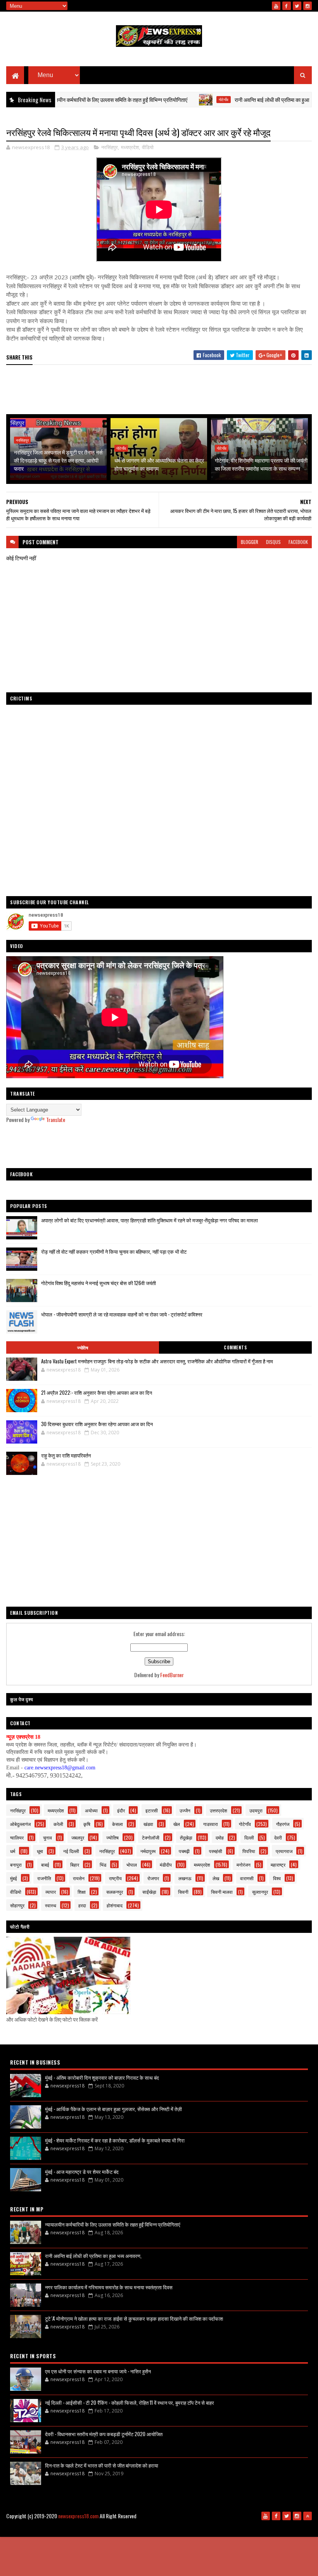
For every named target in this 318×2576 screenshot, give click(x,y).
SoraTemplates (168, 2529)
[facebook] (287, 6)
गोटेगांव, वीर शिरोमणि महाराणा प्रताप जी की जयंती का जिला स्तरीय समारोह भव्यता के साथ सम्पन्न (261, 464)
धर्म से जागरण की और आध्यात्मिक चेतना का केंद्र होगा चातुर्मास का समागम (159, 464)
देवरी (278, 1837)
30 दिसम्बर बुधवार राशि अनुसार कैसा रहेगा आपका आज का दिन (97, 1424)
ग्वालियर (17, 1837)
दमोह (220, 1837)
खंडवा (148, 1824)
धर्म (13, 1851)
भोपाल (132, 1864)
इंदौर (121, 1810)
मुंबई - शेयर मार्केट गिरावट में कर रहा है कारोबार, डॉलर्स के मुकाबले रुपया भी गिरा (115, 2140)
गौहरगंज (283, 1824)
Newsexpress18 (228, 2529)
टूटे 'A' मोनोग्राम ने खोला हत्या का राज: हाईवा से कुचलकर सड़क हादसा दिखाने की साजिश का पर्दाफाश (134, 2318)
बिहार (75, 1864)
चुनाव (48, 1837)
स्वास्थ (51, 1905)
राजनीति (44, 1878)
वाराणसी (247, 1878)
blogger (250, 542)
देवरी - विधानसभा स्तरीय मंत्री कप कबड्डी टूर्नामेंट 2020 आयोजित (104, 2434)
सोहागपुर (17, 1905)
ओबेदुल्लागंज (20, 1824)
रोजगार (153, 1878)
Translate (56, 1119)
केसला (118, 1824)
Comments (235, 1347)
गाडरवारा (211, 1824)
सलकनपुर (115, 1892)
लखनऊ (185, 1878)
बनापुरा (16, 1864)
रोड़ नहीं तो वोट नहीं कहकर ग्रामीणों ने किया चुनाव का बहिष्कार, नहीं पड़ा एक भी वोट (114, 1251)
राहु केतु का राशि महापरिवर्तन (66, 1455)
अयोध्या (91, 1810)
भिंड (103, 1864)
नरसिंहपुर (110, 147)
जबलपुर (78, 1837)
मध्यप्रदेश (130, 147)
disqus (273, 542)
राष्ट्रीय (115, 1878)
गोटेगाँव (176, 100)
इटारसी (152, 1810)
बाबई (45, 1864)
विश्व (277, 1878)
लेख (216, 1878)
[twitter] (297, 6)
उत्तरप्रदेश (219, 1810)
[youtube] (276, 6)
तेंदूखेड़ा (186, 1837)
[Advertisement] (159, 390)
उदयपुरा (256, 1810)
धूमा (40, 1851)
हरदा (82, 1905)
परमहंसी (216, 1851)
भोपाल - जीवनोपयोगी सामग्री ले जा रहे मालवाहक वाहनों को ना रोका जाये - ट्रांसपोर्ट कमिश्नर (122, 1314)
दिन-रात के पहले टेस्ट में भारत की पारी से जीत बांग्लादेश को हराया (102, 2465)
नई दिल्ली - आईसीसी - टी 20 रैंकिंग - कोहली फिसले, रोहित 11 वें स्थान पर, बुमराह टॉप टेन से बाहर (130, 2402)
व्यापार (51, 1892)
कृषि (87, 1824)
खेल (177, 1824)
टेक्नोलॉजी (151, 1837)
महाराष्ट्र (278, 1864)
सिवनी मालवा (222, 1892)
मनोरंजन (244, 1864)
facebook (298, 542)
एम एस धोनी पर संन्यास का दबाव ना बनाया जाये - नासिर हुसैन (98, 2371)
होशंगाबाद (115, 1905)
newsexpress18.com (78, 2516)
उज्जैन (185, 1810)
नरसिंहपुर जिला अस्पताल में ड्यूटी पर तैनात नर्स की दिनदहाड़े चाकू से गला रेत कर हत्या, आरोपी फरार (58, 460)
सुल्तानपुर (260, 1892)
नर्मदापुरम (148, 1851)
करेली (58, 1824)
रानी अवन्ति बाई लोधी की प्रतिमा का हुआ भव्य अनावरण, (238, 99)
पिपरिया (249, 1851)
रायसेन (79, 1878)
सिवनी (183, 1892)
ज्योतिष (83, 1347)
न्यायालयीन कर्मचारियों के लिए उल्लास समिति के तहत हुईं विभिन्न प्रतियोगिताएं (113, 2224)
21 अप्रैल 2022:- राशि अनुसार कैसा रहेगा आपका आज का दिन (97, 1392)
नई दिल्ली (71, 1851)
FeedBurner (172, 1675)
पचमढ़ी (184, 1851)
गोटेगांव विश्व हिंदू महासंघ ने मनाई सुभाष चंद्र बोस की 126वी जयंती (99, 1283)
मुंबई (14, 1878)
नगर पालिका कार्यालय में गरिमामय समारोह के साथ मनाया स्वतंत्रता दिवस (109, 2287)
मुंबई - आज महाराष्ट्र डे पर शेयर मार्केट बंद (82, 2172)
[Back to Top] (308, 2516)
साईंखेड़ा (149, 1892)
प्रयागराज (284, 1851)
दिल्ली (249, 1837)
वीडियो (148, 147)
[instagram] (308, 6)
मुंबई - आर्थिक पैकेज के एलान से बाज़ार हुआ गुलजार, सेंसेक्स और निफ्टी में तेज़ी (113, 2109)
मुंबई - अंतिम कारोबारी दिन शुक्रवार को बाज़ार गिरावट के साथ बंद (102, 2077)
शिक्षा (82, 1892)
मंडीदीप (166, 1864)
